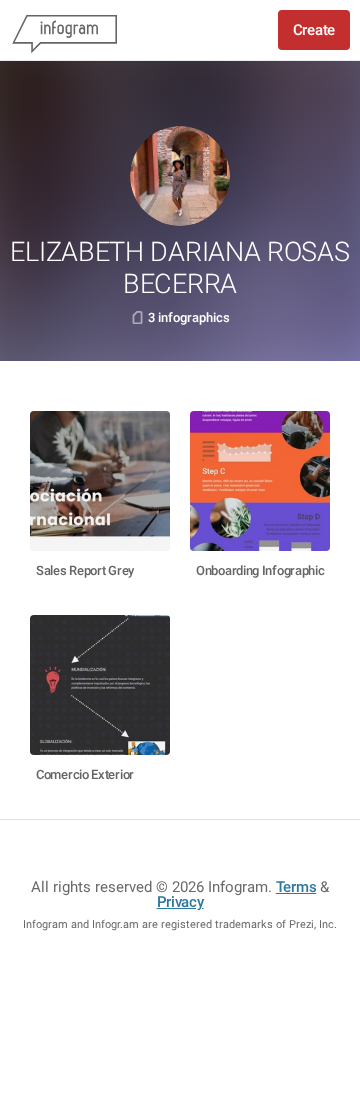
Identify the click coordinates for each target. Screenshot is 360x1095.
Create (314, 30)
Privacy (180, 902)
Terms (296, 887)
